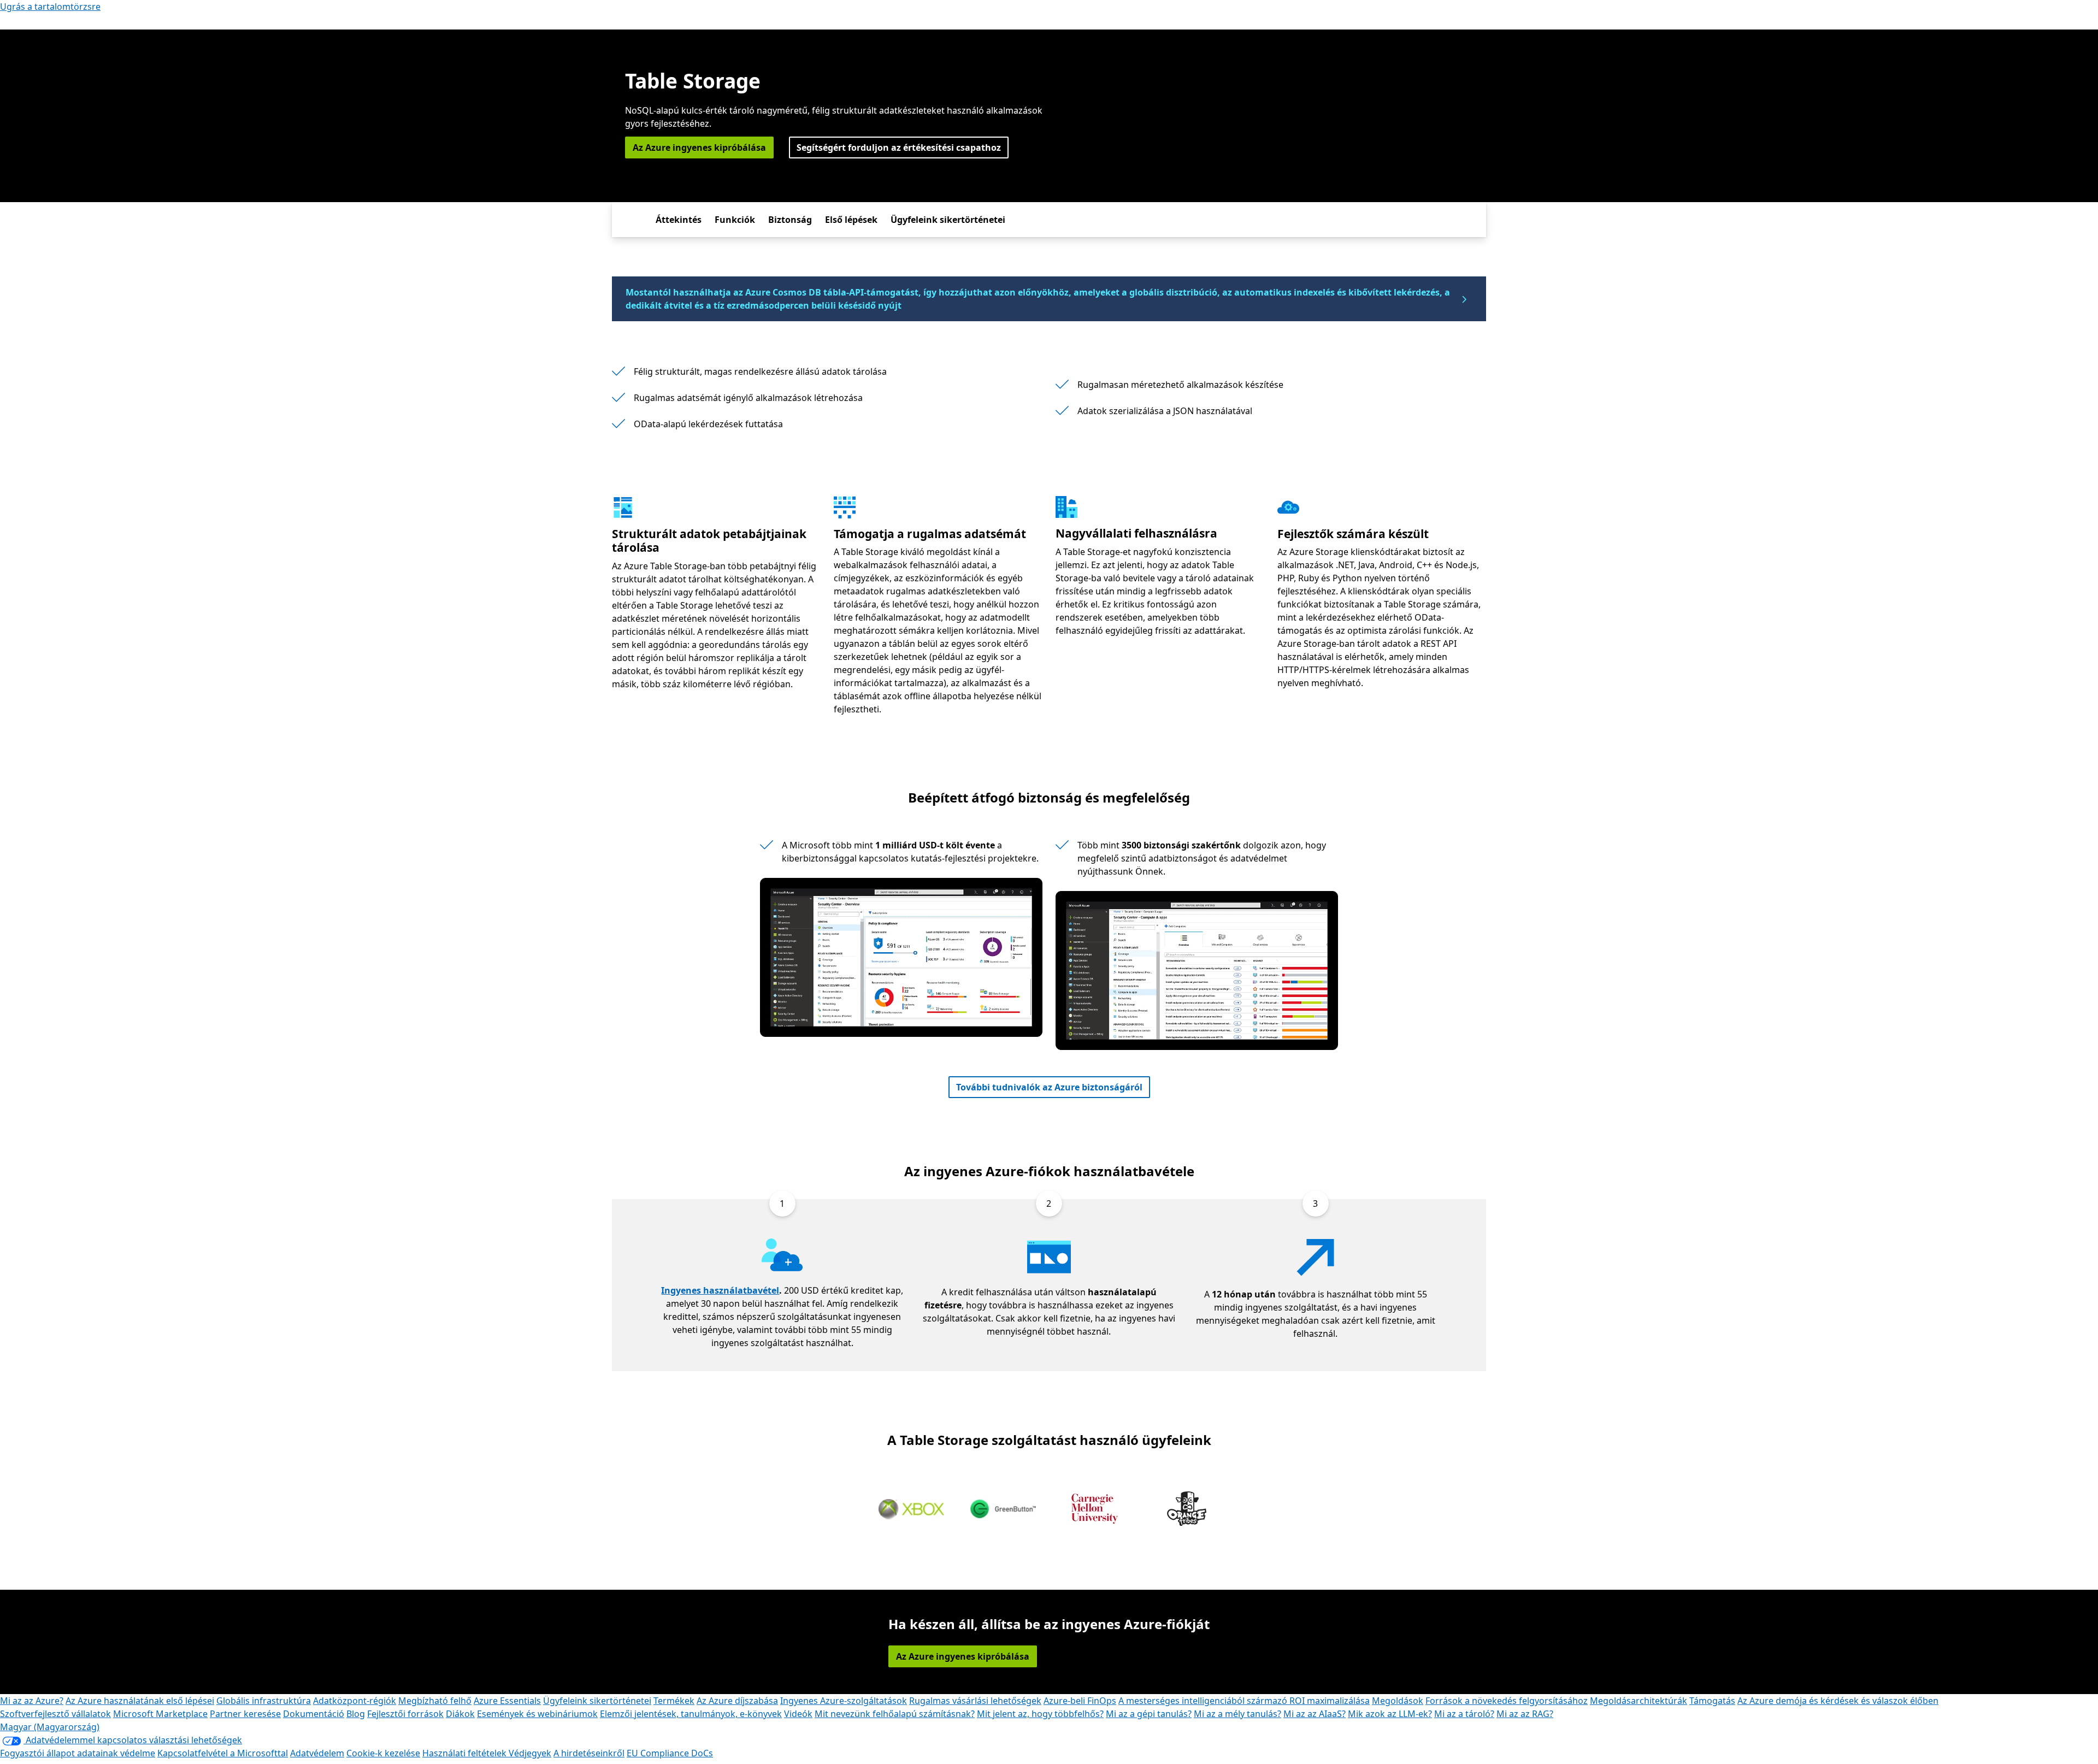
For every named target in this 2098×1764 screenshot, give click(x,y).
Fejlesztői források (405, 1714)
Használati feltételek (465, 1753)
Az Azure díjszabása (737, 1701)
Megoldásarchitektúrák (1639, 1701)
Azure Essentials (507, 1701)
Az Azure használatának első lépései (140, 1701)
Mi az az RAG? (1525, 1714)
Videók (798, 1714)
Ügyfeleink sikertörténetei (948, 220)
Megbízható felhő (435, 1701)
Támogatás (1712, 1701)
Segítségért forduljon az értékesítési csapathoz (899, 148)
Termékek (674, 1701)
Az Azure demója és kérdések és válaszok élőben (1838, 1701)
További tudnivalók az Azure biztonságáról (1049, 1087)
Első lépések (851, 220)
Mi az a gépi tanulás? (1149, 1714)
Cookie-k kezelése (383, 1753)
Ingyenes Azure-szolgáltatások (844, 1701)
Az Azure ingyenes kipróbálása (699, 148)
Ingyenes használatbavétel (720, 1290)
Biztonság (790, 220)
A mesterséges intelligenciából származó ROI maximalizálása (1244, 1701)
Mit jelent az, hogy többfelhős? (1040, 1714)
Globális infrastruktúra (264, 1701)
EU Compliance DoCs (670, 1753)
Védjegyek (530, 1753)
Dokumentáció (314, 1714)
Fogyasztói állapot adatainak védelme (78, 1753)
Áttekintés (679, 220)
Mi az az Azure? (32, 1701)
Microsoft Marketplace (160, 1714)
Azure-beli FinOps (1080, 1701)
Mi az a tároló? (1464, 1714)
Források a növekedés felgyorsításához (1507, 1701)
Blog (356, 1714)
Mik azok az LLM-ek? (1390, 1714)
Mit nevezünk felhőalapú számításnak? (895, 1714)
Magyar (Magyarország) (50, 1727)
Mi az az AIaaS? (1315, 1714)
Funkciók (735, 220)
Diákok (460, 1714)
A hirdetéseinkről (589, 1753)
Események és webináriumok (537, 1714)
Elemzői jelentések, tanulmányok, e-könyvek (691, 1714)
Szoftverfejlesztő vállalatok (55, 1714)
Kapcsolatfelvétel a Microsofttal (223, 1753)
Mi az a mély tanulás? (1237, 1714)
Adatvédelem (317, 1753)
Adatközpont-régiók (355, 1701)
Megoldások (1398, 1701)
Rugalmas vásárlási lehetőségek (975, 1701)
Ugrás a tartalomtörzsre (50, 7)
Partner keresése (245, 1714)
